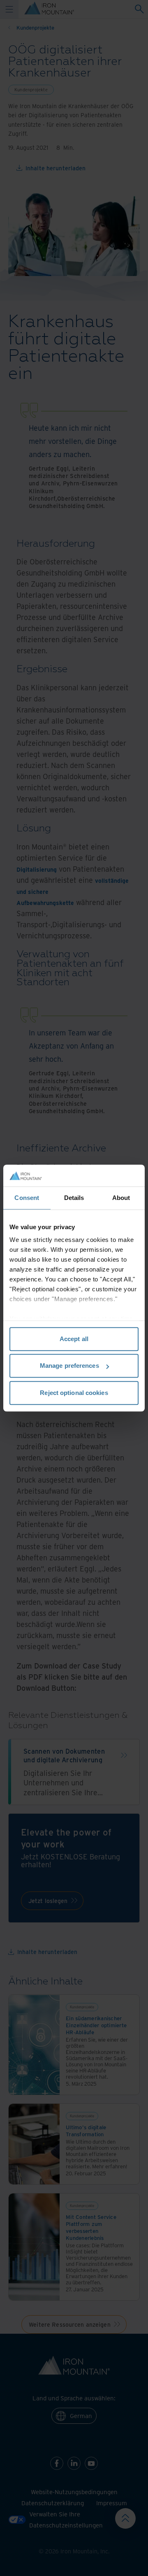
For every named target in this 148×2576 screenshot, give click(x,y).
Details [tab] (74, 1198)
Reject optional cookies (74, 1393)
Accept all (74, 1339)
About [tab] (121, 1198)
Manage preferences (69, 1366)
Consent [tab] (27, 1198)
